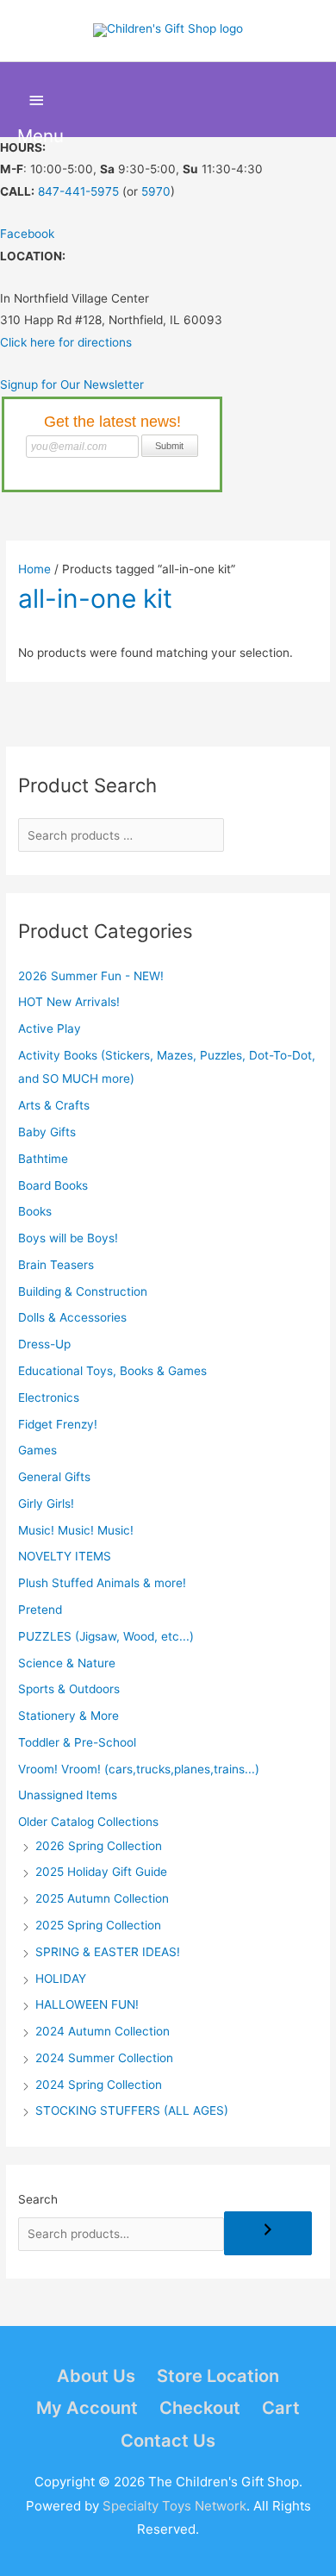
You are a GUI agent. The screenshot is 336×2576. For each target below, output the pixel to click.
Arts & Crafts (54, 1105)
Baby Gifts (47, 1132)
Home (34, 569)
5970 (156, 191)
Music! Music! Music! (76, 1530)
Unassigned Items (68, 1795)
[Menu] (37, 100)
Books (35, 1211)
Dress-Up (44, 1344)
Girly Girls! (46, 1504)
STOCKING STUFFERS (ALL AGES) (132, 2110)
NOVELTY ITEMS (65, 1556)
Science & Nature (67, 1663)
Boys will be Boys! (68, 1238)
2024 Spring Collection (99, 2085)
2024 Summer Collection (104, 2058)
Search (38, 2199)
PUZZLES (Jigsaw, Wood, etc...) (106, 1636)
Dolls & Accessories (72, 1317)
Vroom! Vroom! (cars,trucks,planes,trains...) (139, 1769)
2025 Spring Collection (98, 1925)
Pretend (40, 1610)
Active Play (50, 1029)
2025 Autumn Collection (102, 1898)
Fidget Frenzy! (58, 1424)
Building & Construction (83, 1291)
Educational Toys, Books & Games (112, 1371)
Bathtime (43, 1159)
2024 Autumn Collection (103, 2031)
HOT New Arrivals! (69, 1002)
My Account (87, 2408)
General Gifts (54, 1477)
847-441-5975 (78, 191)
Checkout (200, 2408)
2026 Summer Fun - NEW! (91, 976)
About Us (96, 2376)
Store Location (218, 2376)
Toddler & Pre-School (77, 1742)
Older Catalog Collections (88, 1822)
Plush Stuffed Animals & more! (102, 1583)
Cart (281, 2408)
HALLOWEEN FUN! (87, 2004)
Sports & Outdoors (69, 1689)
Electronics (49, 1397)
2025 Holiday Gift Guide (101, 1872)
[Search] (268, 2233)
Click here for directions (66, 342)
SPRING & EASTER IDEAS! (108, 1952)
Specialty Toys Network (174, 2506)
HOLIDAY (61, 1979)
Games (37, 1450)
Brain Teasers (56, 1265)
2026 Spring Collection (99, 1846)
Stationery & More (68, 1716)
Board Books (53, 1185)
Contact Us (168, 2441)
